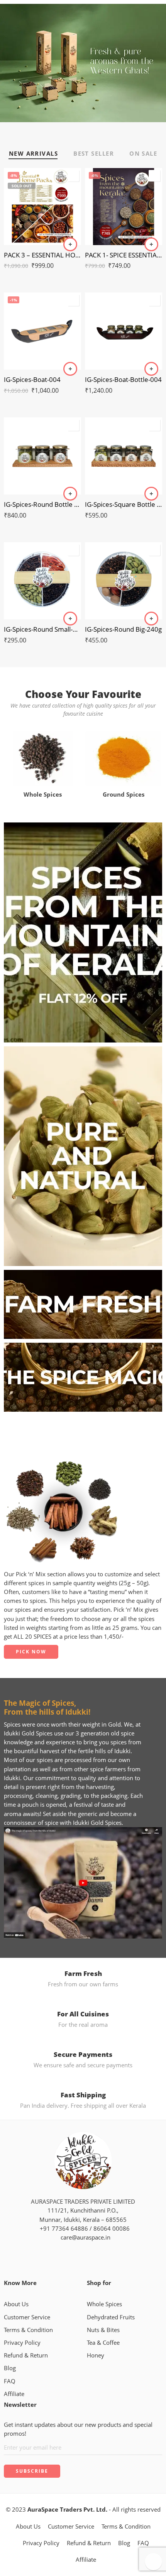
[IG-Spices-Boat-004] (42, 331)
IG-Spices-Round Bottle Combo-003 (42, 504)
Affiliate (14, 2394)
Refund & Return (26, 2355)
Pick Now (31, 1652)
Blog (10, 2368)
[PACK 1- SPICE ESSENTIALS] (124, 207)
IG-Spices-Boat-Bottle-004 (123, 379)
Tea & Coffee (103, 2343)
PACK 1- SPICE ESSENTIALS (124, 255)
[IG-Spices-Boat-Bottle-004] (124, 331)
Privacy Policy (22, 2343)
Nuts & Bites (103, 2330)
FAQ (10, 2381)
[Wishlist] (73, 176)
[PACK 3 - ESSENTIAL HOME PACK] (42, 207)
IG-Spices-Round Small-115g (42, 629)
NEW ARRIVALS (33, 154)
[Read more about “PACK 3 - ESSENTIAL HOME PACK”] (70, 244)
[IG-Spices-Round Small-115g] (42, 581)
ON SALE (143, 154)
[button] (151, 244)
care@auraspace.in (83, 2237)
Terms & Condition (28, 2330)
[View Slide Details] (83, 62)
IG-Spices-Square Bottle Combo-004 (124, 504)
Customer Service (27, 2317)
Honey (96, 2355)
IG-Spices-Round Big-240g (123, 629)
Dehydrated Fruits (111, 2317)
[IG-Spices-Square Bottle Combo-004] (124, 456)
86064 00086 (112, 2229)
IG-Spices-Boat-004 (32, 379)
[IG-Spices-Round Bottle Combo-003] (42, 456)
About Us (16, 2304)
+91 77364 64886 (62, 2229)
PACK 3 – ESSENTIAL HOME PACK (42, 255)
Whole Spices (104, 2304)
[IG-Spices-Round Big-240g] (124, 581)
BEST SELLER (94, 154)
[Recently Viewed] (153, 2562)
